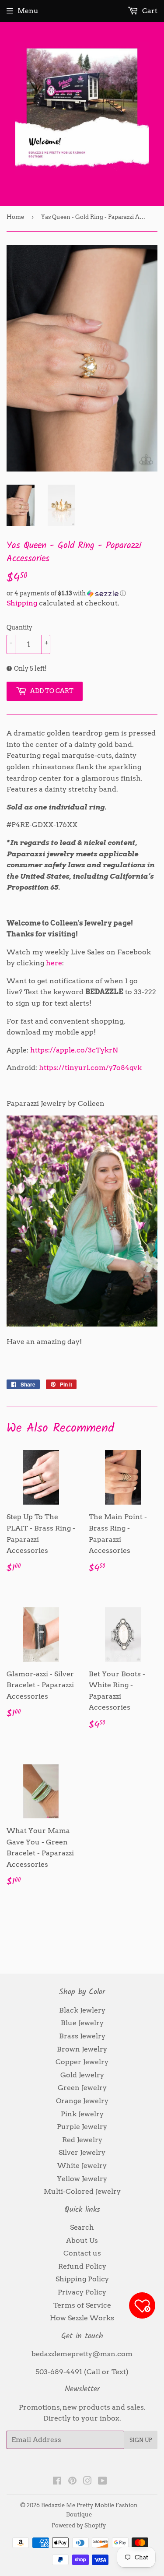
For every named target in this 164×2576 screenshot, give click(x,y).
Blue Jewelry (82, 2023)
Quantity (19, 627)
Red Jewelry (82, 2140)
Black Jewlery (82, 2010)
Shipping (22, 603)
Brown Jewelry (82, 2049)
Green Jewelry (82, 2088)
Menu (28, 11)
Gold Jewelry (82, 2075)
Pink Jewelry (82, 2114)
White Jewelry (82, 2166)
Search (82, 2227)
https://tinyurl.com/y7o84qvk (90, 1068)
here (54, 963)
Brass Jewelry (82, 2036)
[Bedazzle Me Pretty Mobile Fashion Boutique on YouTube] (103, 2482)
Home (15, 217)
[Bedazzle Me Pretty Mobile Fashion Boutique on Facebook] (57, 2482)
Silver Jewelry (82, 2152)
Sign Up (141, 2440)
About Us (82, 2240)
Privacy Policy (82, 2292)
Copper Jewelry (82, 2062)
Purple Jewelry (82, 2127)
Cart (149, 11)
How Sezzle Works (82, 2318)
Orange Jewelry (82, 2101)
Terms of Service (82, 2305)
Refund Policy (82, 2266)
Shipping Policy (82, 2279)
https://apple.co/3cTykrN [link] (74, 1050)
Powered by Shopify (79, 2525)
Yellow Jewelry (82, 2179)
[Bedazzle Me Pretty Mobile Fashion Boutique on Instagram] (87, 2482)
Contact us (82, 2253)
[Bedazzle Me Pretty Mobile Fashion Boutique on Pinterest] (72, 2482)
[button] (82, 593)
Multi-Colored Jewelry (82, 2191)
